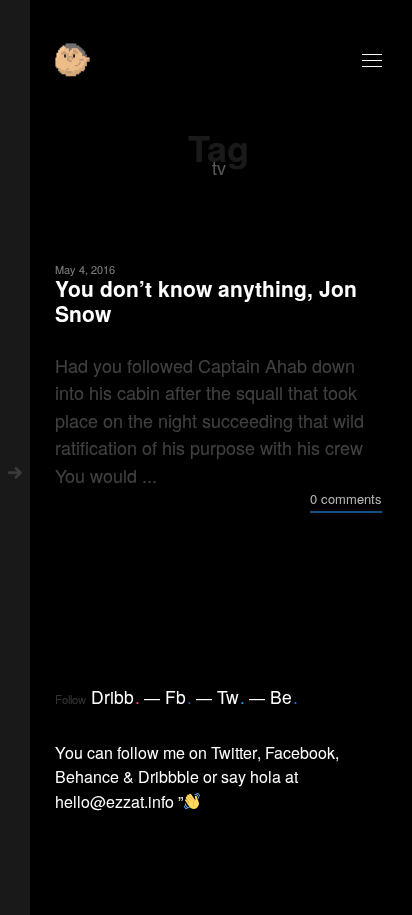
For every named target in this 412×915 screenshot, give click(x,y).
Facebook (300, 752)
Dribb (115, 696)
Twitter (234, 752)
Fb (178, 696)
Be (284, 696)
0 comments (346, 498)
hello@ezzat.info (114, 801)
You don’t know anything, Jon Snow (206, 301)
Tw (231, 696)
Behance (87, 776)
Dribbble (168, 776)
